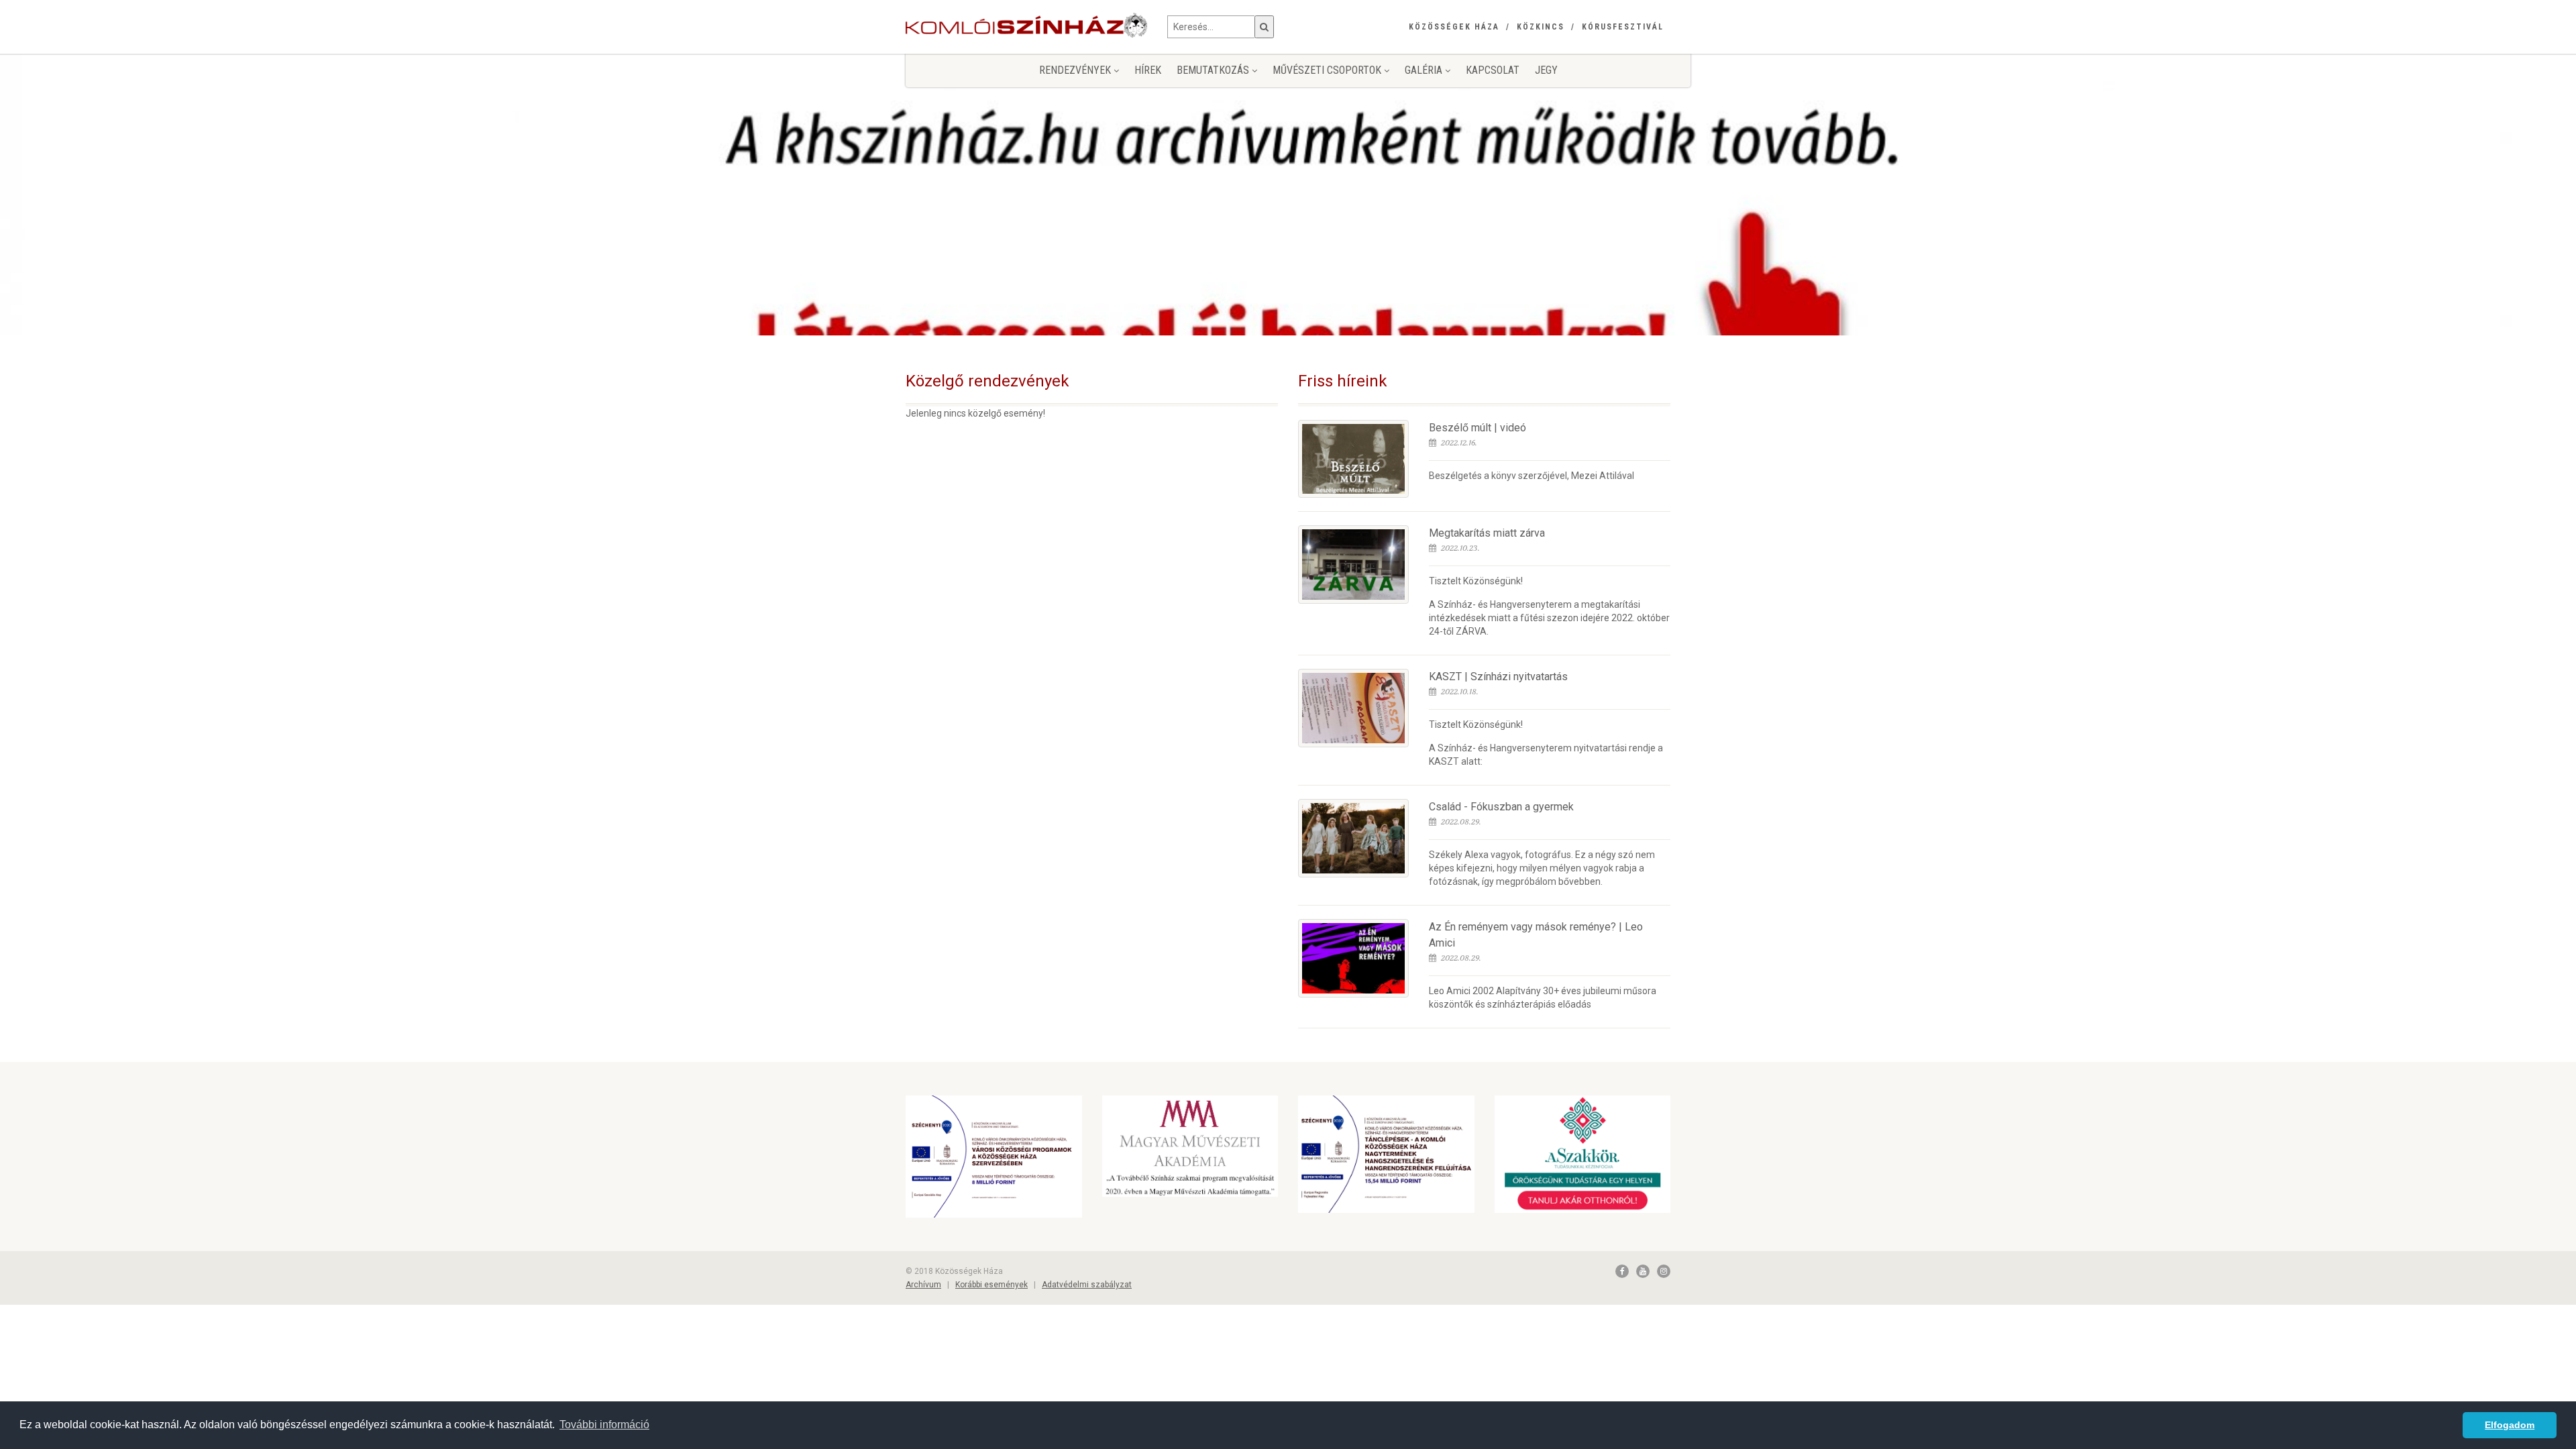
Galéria (1425, 70)
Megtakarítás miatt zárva (1487, 533)
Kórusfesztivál (1623, 27)
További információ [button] (604, 1425)
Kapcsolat (1493, 70)
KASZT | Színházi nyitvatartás (1498, 677)
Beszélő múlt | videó (1478, 428)
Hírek (1148, 70)
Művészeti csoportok (1328, 70)
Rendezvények (1076, 70)
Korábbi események (991, 1285)
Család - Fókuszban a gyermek (1501, 807)
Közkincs (1541, 27)
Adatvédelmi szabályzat (1087, 1285)
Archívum (923, 1285)
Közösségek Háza (1454, 27)
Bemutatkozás (1214, 70)
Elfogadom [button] (2510, 1425)
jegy (1546, 70)
